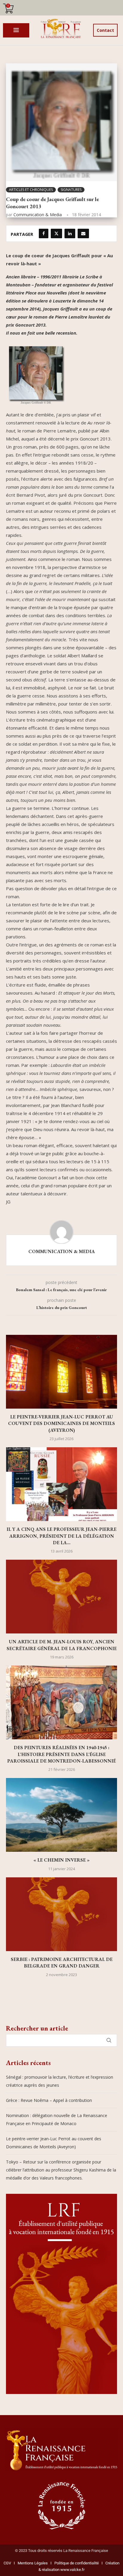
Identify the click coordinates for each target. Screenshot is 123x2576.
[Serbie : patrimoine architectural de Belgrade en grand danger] (61, 1914)
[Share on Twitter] (56, 233)
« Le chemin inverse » (61, 1860)
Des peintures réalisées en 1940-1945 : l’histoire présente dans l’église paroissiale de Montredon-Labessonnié (61, 1754)
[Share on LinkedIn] (70, 233)
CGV (7, 2563)
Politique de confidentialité (77, 2563)
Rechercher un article (37, 2028)
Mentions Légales (31, 2563)
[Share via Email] (83, 233)
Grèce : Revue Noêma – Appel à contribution (49, 2100)
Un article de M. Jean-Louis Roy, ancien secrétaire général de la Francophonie (62, 1645)
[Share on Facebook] (44, 233)
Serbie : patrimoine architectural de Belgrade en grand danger (62, 1963)
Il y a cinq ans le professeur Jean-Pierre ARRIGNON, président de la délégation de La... (61, 1536)
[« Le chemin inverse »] (61, 1815)
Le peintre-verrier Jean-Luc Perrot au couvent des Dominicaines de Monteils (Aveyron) (61, 1423)
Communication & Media (38, 215)
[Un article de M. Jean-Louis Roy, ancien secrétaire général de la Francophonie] (61, 1597)
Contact (105, 30)
